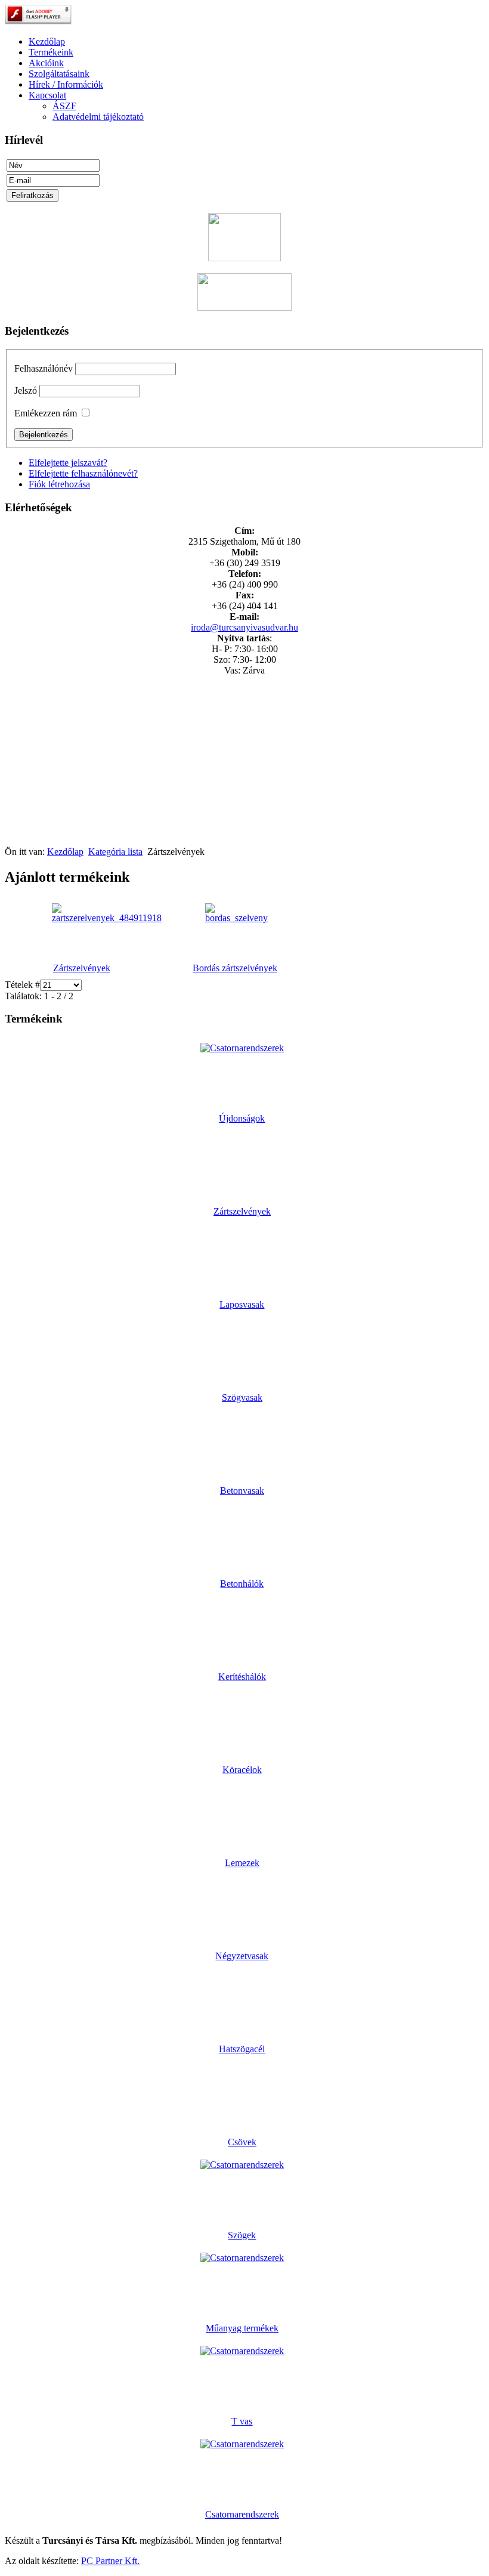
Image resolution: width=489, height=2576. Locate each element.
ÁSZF (64, 106)
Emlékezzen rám (46, 413)
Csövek (242, 2142)
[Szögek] (242, 2165)
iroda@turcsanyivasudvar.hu (244, 627)
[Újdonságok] (242, 1048)
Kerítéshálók (242, 1677)
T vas (242, 2421)
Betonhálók (242, 1584)
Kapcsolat (47, 95)
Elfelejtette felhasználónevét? (83, 473)
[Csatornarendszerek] (242, 2444)
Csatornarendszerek (242, 2514)
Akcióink (46, 63)
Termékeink (51, 52)
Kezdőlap (47, 41)
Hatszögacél (242, 2049)
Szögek (242, 2235)
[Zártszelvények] (107, 918)
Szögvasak (242, 1397)
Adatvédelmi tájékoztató (98, 117)
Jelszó (26, 390)
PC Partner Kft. (110, 2561)
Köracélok (242, 1770)
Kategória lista (115, 852)
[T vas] (242, 2351)
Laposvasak (242, 1304)
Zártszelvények (82, 968)
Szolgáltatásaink (59, 74)
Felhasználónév (44, 368)
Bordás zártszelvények (235, 968)
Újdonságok (242, 1118)
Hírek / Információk (66, 84)
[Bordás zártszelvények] (236, 918)
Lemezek (242, 1863)
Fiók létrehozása (59, 484)
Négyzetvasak (242, 1956)
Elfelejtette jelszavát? (68, 463)
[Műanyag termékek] (242, 2258)
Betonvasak (242, 1491)
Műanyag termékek (242, 2328)
